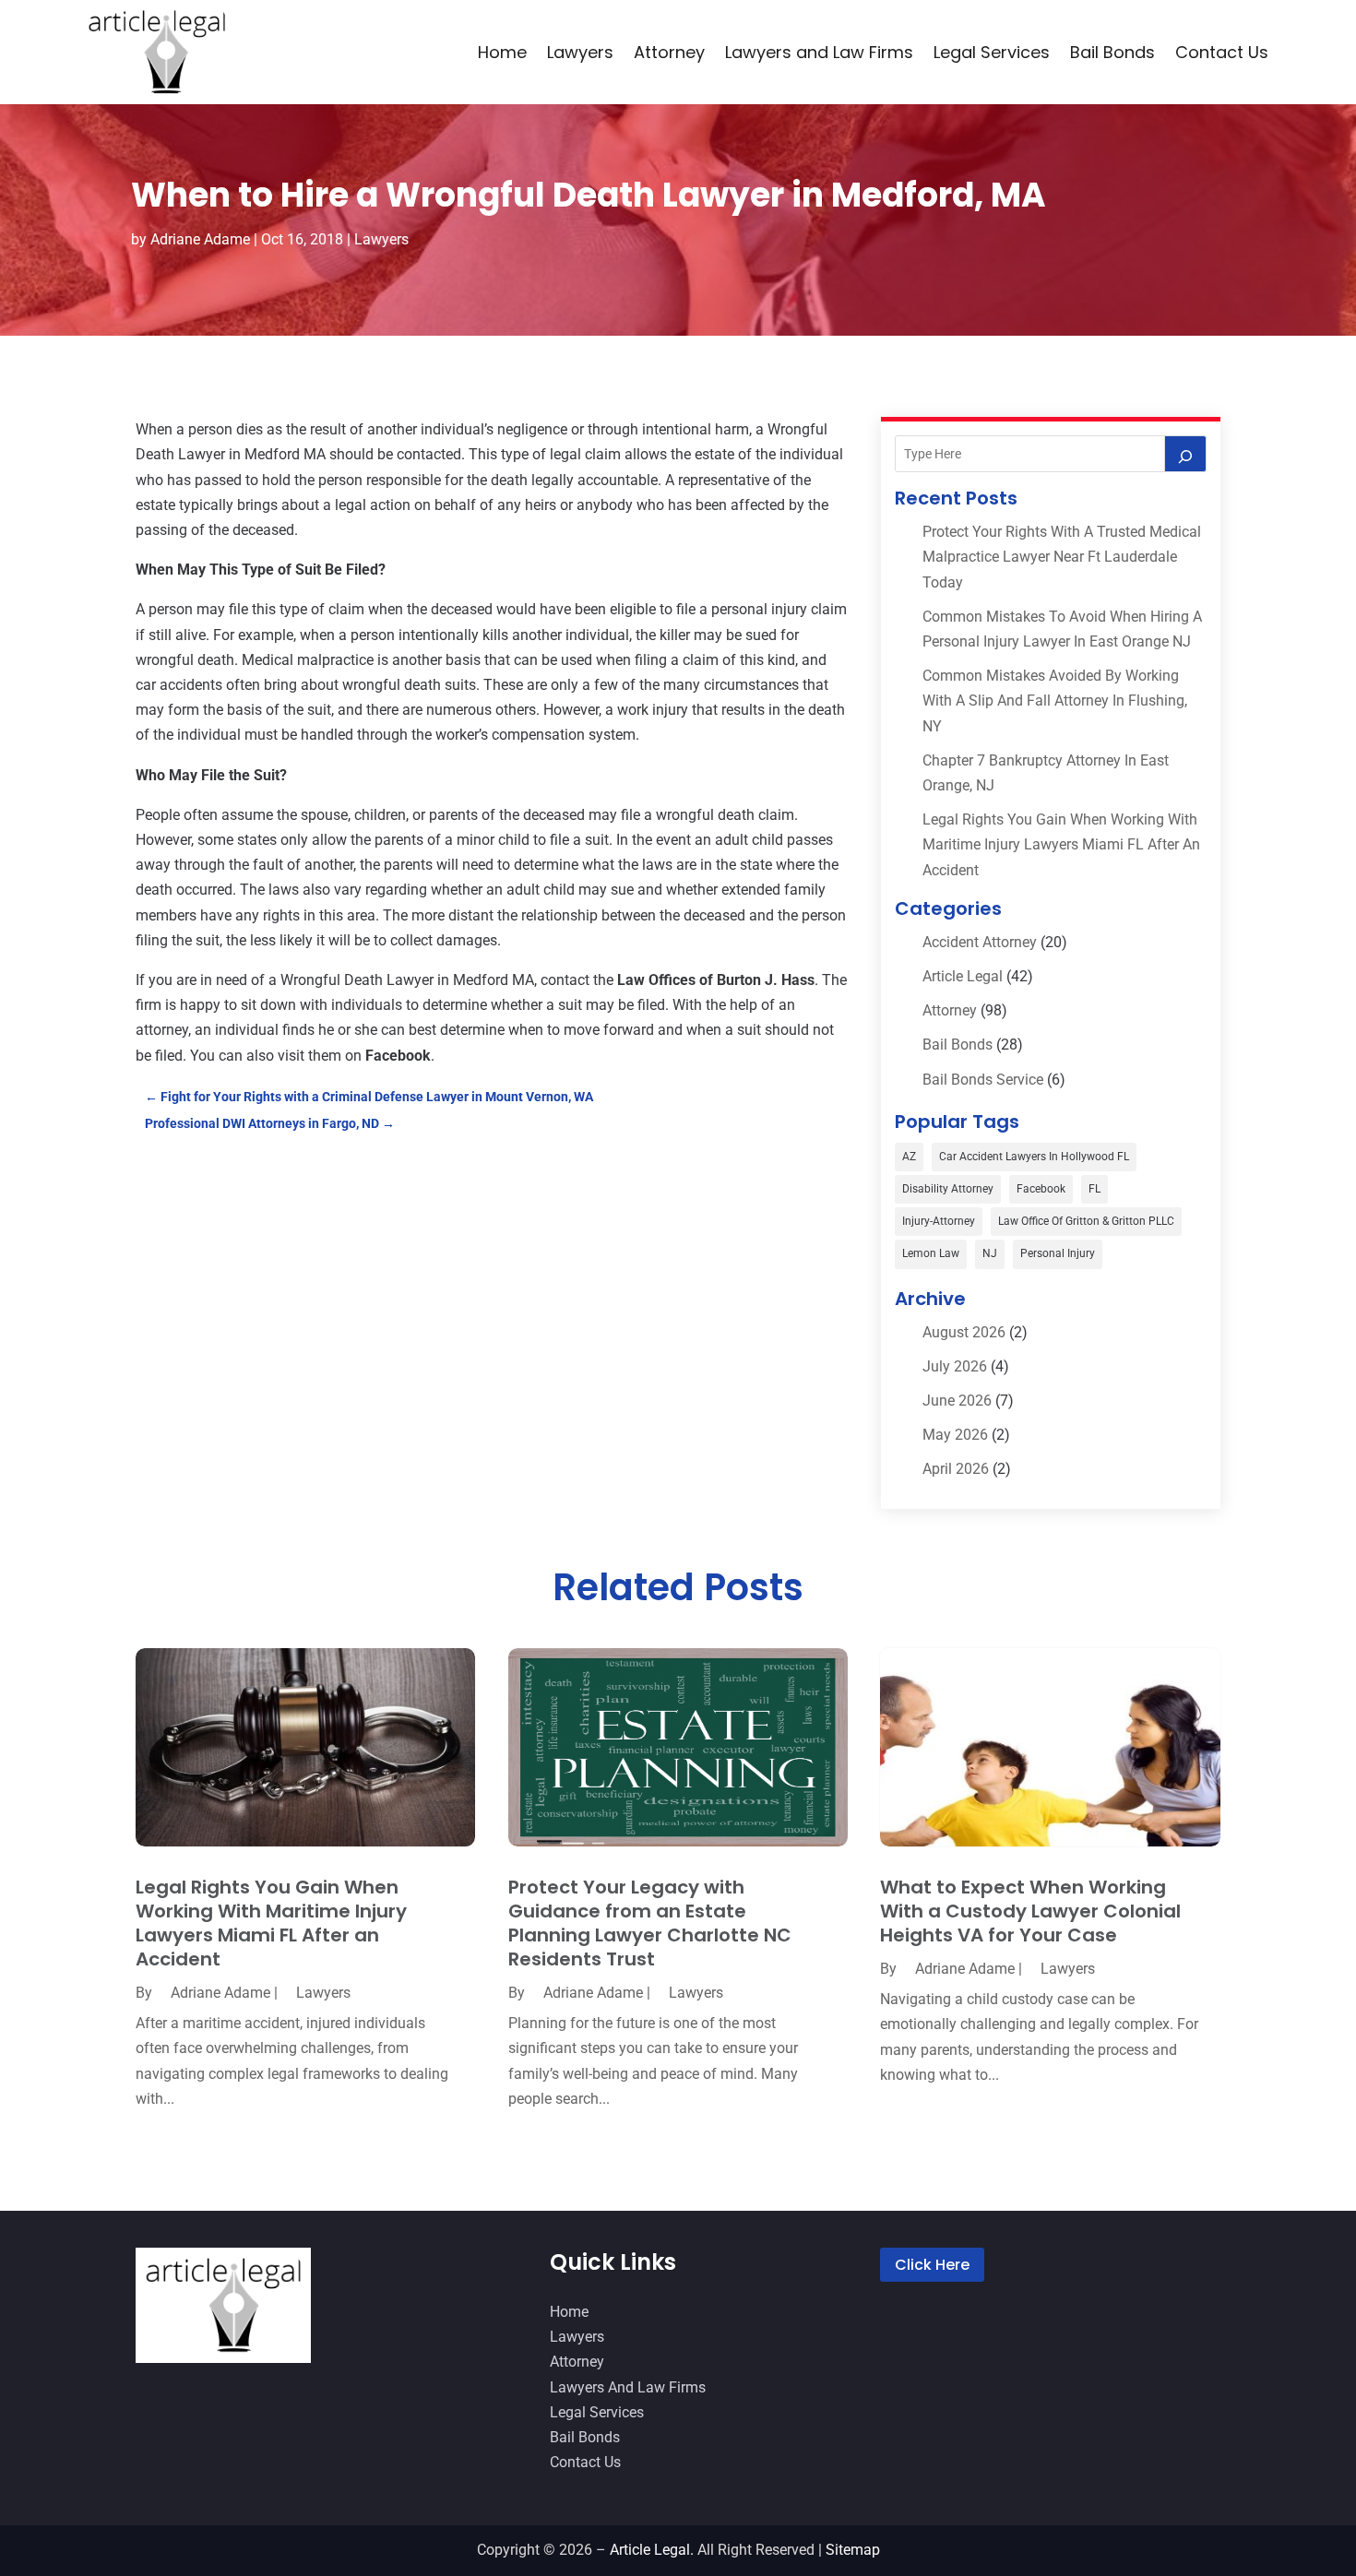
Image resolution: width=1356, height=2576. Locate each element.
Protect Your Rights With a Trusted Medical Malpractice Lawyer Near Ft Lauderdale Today (1062, 557)
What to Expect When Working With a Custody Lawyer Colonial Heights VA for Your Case (1030, 1911)
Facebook (1041, 1189)
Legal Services (992, 52)
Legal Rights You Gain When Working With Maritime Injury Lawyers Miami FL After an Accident (1061, 844)
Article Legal (963, 976)
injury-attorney (939, 1221)
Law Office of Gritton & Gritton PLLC (1086, 1221)
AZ (909, 1157)
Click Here (932, 2265)
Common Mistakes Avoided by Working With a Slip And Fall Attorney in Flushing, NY (1055, 700)
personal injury (1058, 1253)
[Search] (1185, 454)
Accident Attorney (980, 942)
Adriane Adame (200, 239)
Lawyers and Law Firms (819, 52)
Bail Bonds (1112, 52)
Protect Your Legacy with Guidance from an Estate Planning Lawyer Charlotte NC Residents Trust (650, 1923)
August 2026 (964, 1332)
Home (502, 52)
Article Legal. (652, 2550)
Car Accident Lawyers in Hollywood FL (1034, 1157)
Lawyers (580, 52)
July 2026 (955, 1366)
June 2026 (957, 1401)
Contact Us (1222, 52)
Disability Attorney (948, 1189)
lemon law (931, 1253)
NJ (990, 1253)
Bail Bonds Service (983, 1080)
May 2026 (955, 1435)
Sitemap (853, 2550)
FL (1094, 1189)
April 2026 (956, 1469)
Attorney (669, 52)
